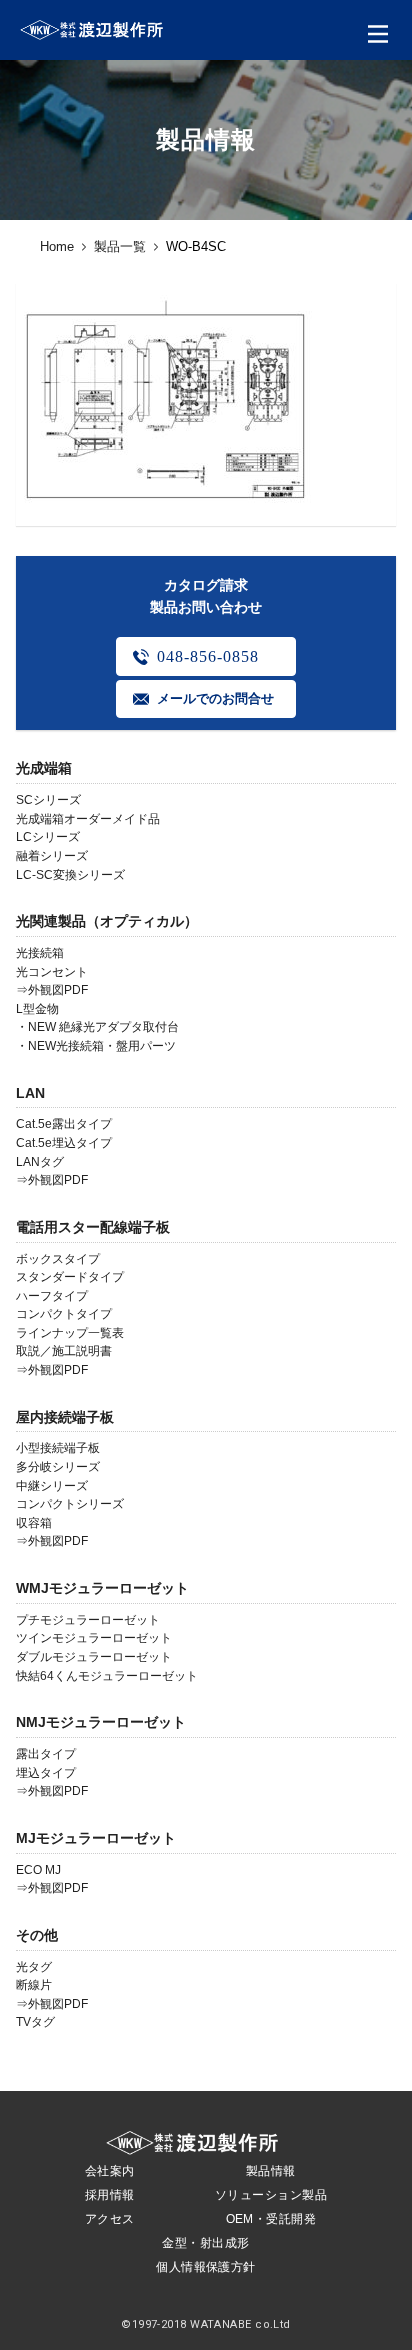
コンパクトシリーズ (70, 1504)
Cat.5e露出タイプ (64, 1124)
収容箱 (34, 1523)
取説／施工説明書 (64, 1351)
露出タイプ (46, 1754)
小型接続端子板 (58, 1448)
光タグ (34, 1967)
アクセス (110, 2219)
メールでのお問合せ (215, 698)
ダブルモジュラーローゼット (94, 1657)
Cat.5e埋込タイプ (64, 1143)
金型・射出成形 (205, 2243)
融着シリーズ (52, 856)
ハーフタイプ (52, 1296)
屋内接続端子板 (65, 1417)
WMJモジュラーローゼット (102, 1588)
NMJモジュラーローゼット (101, 1722)
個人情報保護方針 (206, 2267)
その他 (37, 1935)
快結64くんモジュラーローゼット (107, 1676)
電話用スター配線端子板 (93, 1227)
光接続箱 (40, 953)
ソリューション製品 (271, 2195)
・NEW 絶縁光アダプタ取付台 (97, 1027)
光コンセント (52, 972)
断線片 (34, 1985)
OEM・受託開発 (271, 2219)
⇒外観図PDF (52, 990)
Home (57, 246)
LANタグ (40, 1162)
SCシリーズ (48, 800)
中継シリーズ (52, 1486)
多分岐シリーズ (58, 1467)
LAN (30, 1093)
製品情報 (271, 2171)
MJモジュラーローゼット (96, 1838)
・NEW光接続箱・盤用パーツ (96, 1046)
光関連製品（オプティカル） (107, 921)
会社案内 (110, 2171)
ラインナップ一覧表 (70, 1333)
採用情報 (110, 2195)
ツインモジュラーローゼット (94, 1638)
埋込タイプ (46, 1773)
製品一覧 (120, 246)
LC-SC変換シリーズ (70, 875)
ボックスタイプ (58, 1259)
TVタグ (35, 2022)
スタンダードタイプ (70, 1277)
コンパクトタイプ (64, 1314)
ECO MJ (38, 1870)
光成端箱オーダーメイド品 (88, 819)
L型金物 (37, 1009)
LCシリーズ (48, 837)
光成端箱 (44, 768)
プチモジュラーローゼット (88, 1620)
